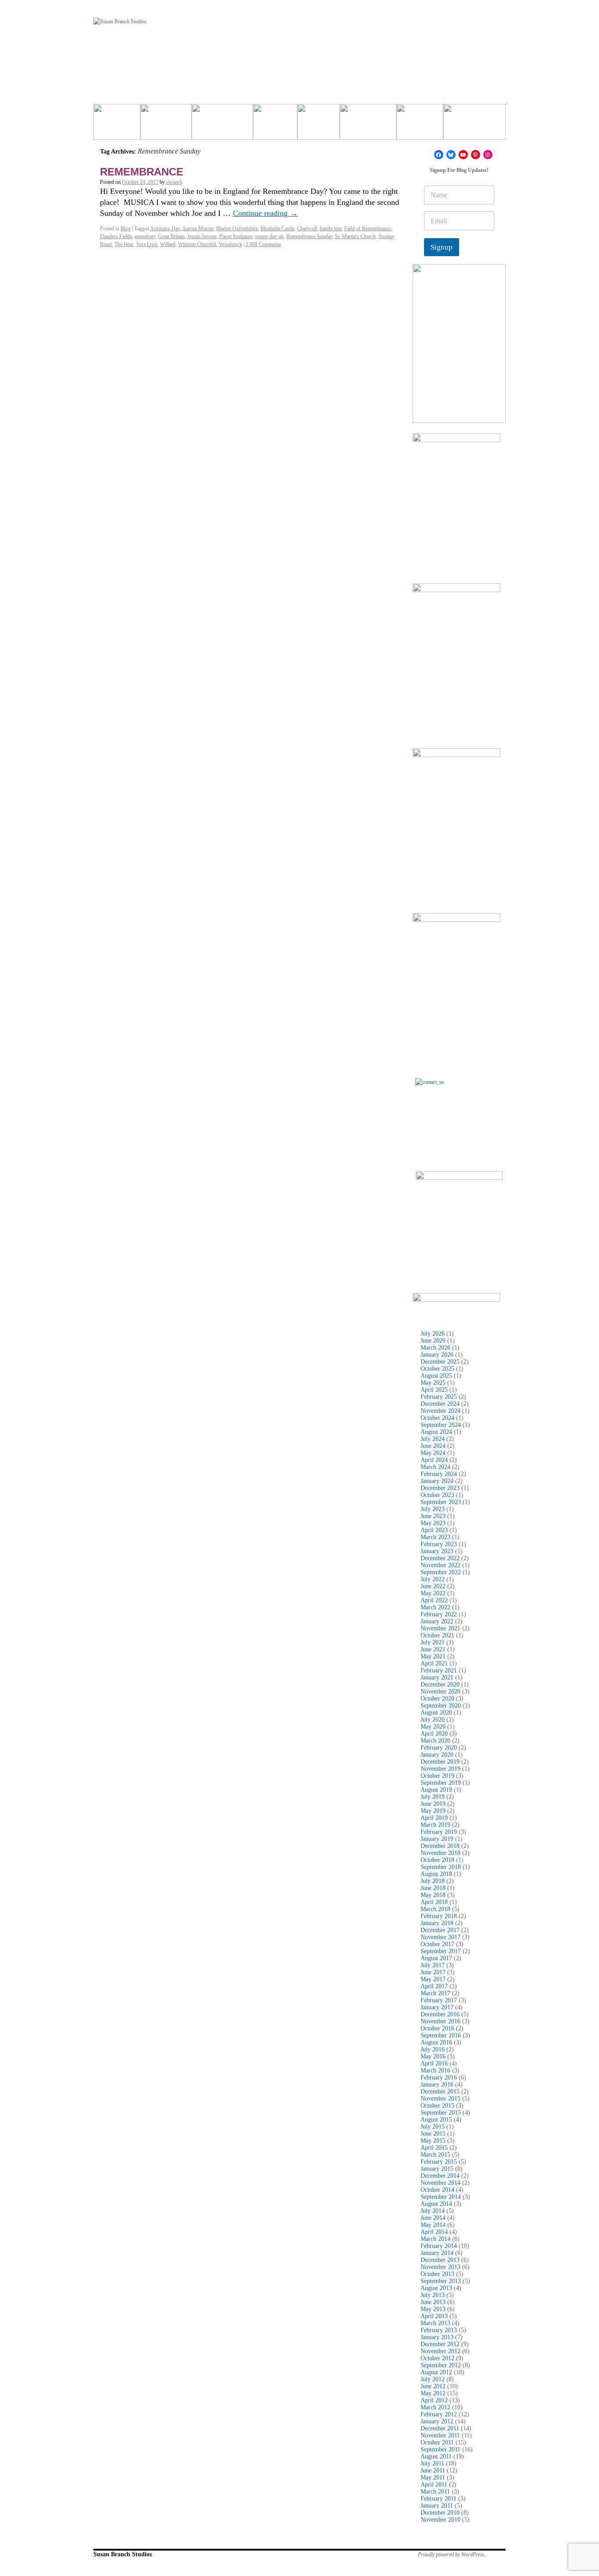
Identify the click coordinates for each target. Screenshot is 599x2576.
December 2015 (440, 2092)
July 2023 (433, 1509)
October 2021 (437, 1635)
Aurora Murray (198, 229)
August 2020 (436, 1713)
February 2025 (439, 1397)
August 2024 (436, 1432)
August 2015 (436, 2120)
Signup (442, 247)
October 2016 (437, 2028)
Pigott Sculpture (236, 236)
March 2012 (435, 2407)
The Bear (124, 244)
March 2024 (435, 1467)
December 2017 (440, 1930)
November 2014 (440, 2183)
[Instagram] (488, 155)
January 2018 (437, 1923)
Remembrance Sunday (309, 236)
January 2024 (437, 1481)
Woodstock (230, 244)
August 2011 (436, 2456)
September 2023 (441, 1502)
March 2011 (435, 2492)
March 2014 (435, 2239)
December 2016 (440, 2014)
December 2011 (440, 2428)
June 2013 (433, 2302)
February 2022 (439, 1614)
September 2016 (441, 2035)
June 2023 (433, 1516)
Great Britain (171, 236)
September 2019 (441, 1783)
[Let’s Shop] (275, 125)
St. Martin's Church (355, 236)
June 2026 (433, 1341)
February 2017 (439, 2000)
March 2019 (435, 1825)
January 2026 (437, 1355)
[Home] (117, 125)
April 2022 (434, 1600)
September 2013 (441, 2281)
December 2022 (440, 1558)
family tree (331, 229)
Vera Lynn (147, 244)
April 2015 (434, 2148)
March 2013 (435, 2323)
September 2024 (441, 1425)
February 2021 (439, 1670)
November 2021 (440, 1628)
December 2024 (440, 1404)
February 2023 (439, 1544)
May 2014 (433, 2225)
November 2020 (440, 1692)
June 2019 (433, 1804)
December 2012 (440, 2344)
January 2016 (437, 2085)
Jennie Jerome (202, 236)
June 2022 (433, 1586)
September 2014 (441, 2197)
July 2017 (433, 1965)
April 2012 (434, 2400)
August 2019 (436, 1790)
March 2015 (435, 2155)
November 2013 (440, 2267)
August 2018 (436, 1874)
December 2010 (440, 2513)
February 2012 (439, 2414)
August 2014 (436, 2204)
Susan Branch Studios (123, 2554)
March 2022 (435, 1607)
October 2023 (437, 1495)
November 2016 (440, 2021)
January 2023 (437, 1551)
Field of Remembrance (368, 229)
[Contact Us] (459, 1122)
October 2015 (437, 2106)
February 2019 (439, 1832)
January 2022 (437, 1621)
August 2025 (436, 1376)
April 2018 (434, 1902)
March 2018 (435, 1909)
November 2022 (440, 1565)
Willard (168, 244)
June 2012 (433, 2386)
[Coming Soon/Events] (474, 125)
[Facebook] (439, 155)
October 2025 (437, 1369)
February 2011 (439, 2499)
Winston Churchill (197, 244)
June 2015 (433, 2134)
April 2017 (434, 1986)
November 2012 (440, 2351)
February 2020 (439, 1748)
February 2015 (439, 2162)
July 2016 (433, 2049)
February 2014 (439, 2246)
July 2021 (433, 1642)
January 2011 (437, 2506)
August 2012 (436, 2372)
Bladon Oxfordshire (237, 229)
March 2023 (435, 1537)
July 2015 (433, 2127)
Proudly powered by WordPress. (452, 2555)
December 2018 (440, 1846)
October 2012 (437, 2358)
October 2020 (437, 1699)
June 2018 (433, 1888)
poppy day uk (269, 236)
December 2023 (440, 1488)
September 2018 (441, 1867)
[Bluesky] (451, 155)
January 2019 (437, 1839)
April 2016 (434, 2063)
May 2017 (433, 1979)
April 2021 (434, 1663)
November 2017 (440, 1937)
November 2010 (440, 2520)
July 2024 (433, 1439)
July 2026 (433, 1334)
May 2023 (433, 1523)
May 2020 (433, 1727)
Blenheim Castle (277, 229)
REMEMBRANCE (142, 172)
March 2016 (435, 2070)
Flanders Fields (116, 236)
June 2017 (433, 1972)
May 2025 (433, 1383)
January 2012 (437, 2421)
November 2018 (440, 1853)
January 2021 (437, 1677)
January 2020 (437, 1755)
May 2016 (433, 2056)
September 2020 (441, 1706)
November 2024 (440, 1411)
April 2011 (434, 2485)
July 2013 (433, 2295)
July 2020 (433, 1720)
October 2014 (437, 2190)
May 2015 (433, 2141)
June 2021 (433, 1649)
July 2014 (433, 2211)
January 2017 (437, 2007)
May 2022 (433, 1593)
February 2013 (439, 2330)
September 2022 (441, 1572)
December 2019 (440, 1762)
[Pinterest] (476, 155)
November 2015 (440, 2099)
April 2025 (434, 1390)
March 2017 (435, 1993)
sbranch (174, 182)
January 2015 (437, 2169)
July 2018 (433, 1881)
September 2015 (441, 2113)
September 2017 (441, 1951)
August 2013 (436, 2288)
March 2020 (435, 1741)
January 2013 (437, 2337)
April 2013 (434, 2316)
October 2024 (437, 1418)
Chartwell (307, 229)
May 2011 (433, 2478)
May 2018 (433, 1895)
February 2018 (439, 1916)
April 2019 (434, 1818)
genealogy (145, 236)
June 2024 (433, 1446)
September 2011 (440, 2449)
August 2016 (436, 2042)
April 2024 (434, 1460)
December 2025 (440, 1362)
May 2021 (433, 1656)
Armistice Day (165, 229)
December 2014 (440, 2176)
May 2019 (433, 1811)
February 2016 (439, 2078)
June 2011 (433, 2471)
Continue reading (265, 213)
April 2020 (434, 1734)
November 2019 (440, 1769)
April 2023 (434, 1530)
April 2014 (434, 2232)
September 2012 (441, 2365)
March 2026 (435, 1348)
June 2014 (433, 2218)
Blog (126, 229)
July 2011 (432, 2463)
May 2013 (433, 2309)
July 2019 (433, 1797)
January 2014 (437, 2253)
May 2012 (433, 2393)
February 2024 (439, 1474)
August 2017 (436, 1958)
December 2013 (440, 2260)
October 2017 (437, 1944)
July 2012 (433, 2379)
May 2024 (433, 1453)
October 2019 (437, 1776)
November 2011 (440, 2435)
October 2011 (437, 2442)
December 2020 (440, 1685)
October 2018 (437, 1860)
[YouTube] (463, 155)
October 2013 (437, 2274)
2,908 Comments (263, 244)
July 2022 (433, 1579)
